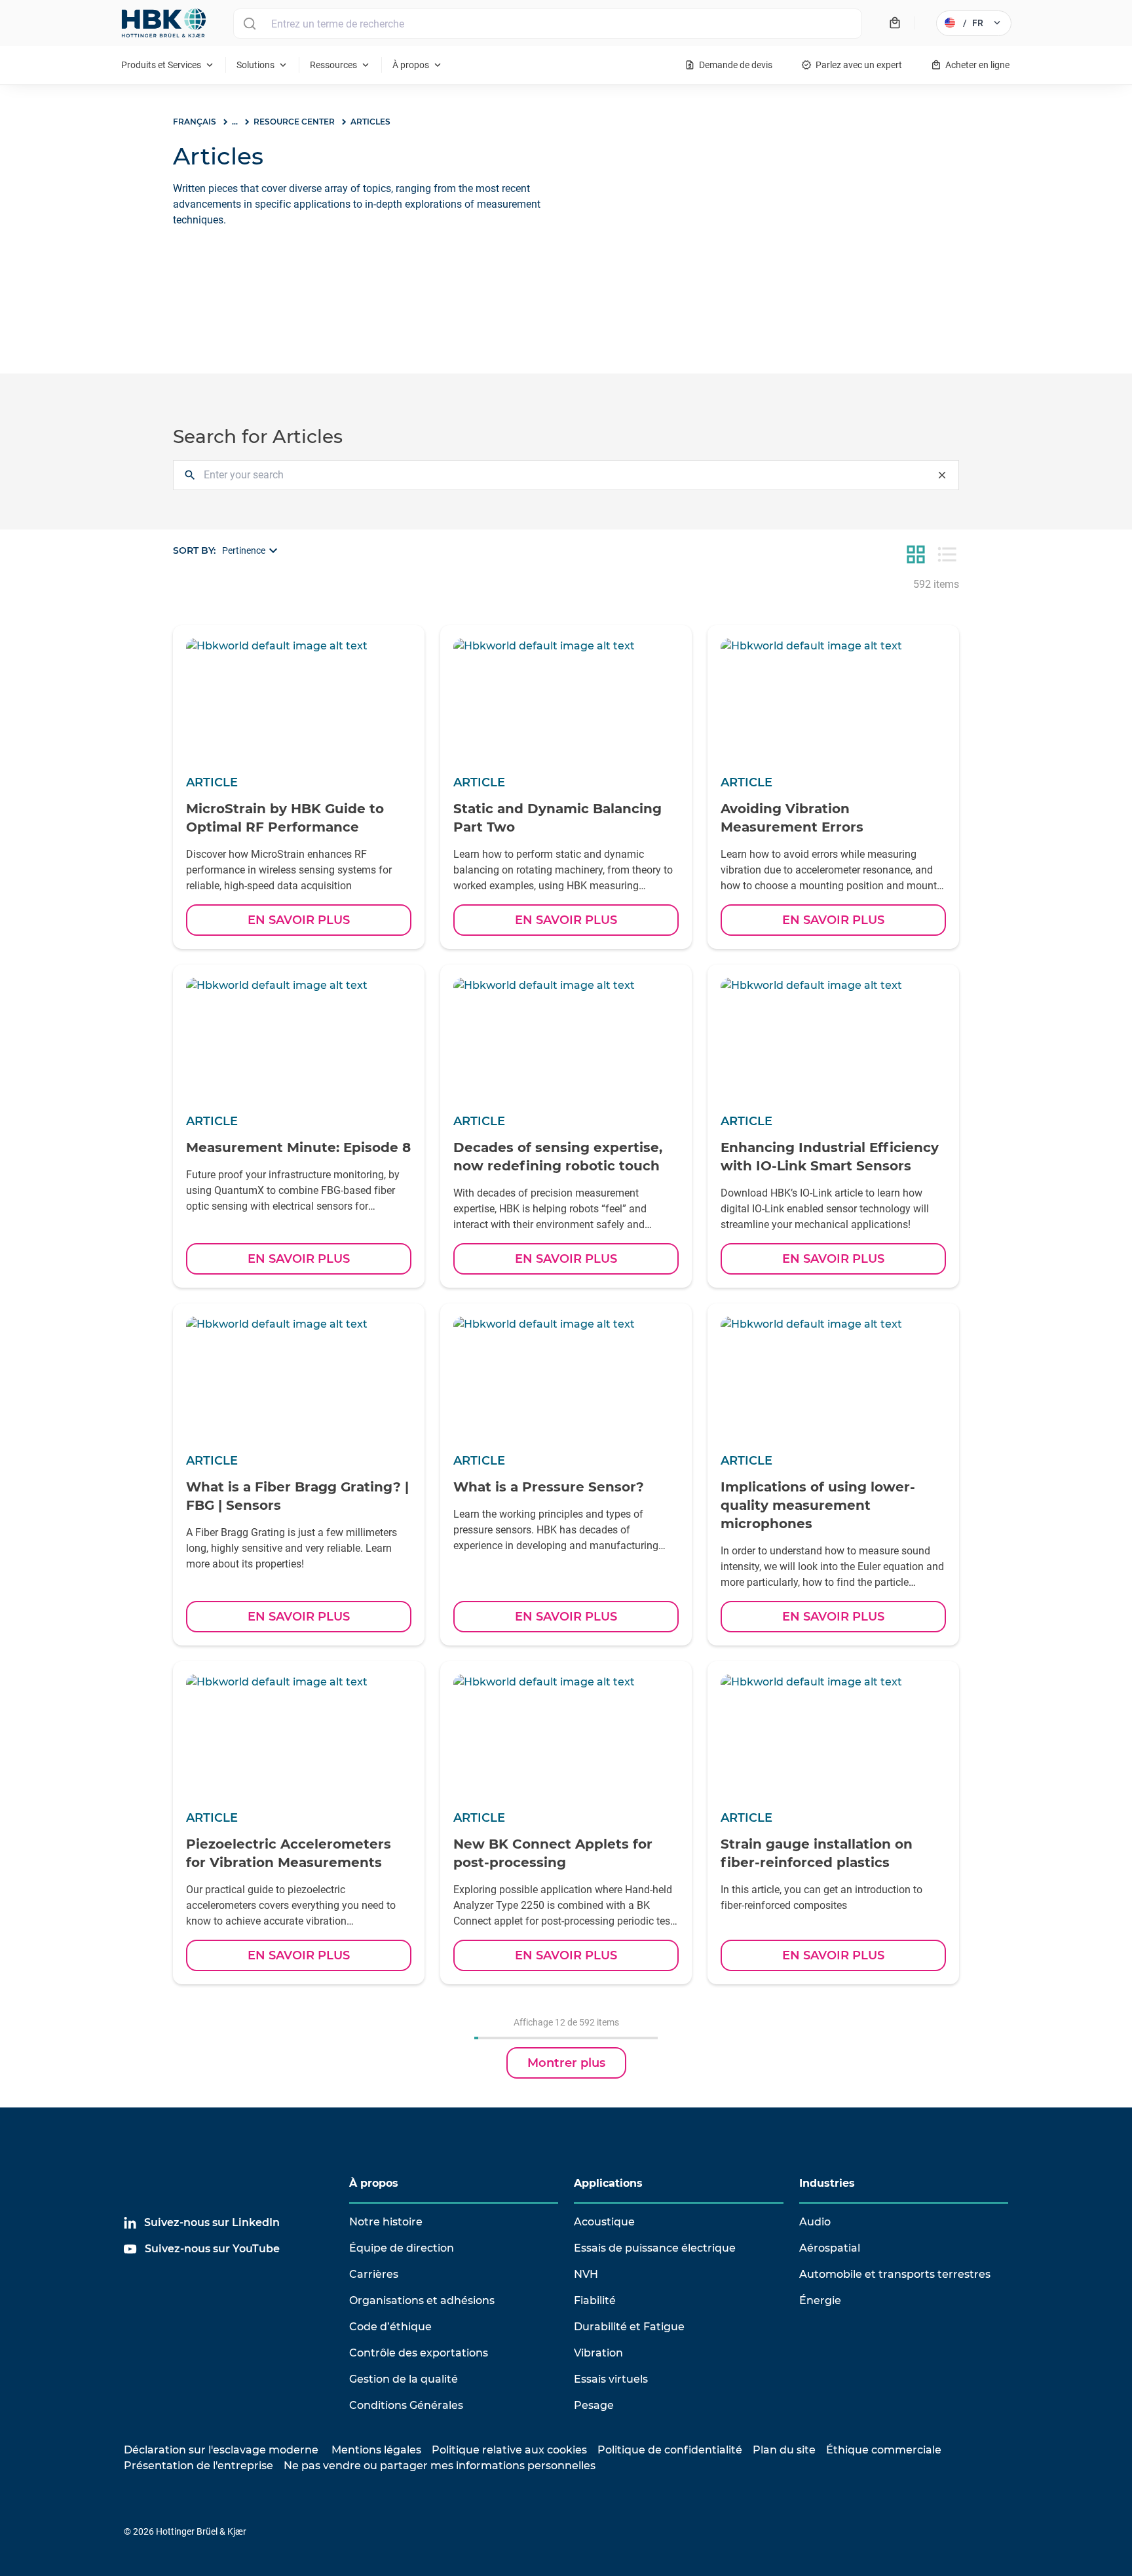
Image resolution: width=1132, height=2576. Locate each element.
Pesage (594, 2405)
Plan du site (784, 2450)
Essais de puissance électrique (655, 2248)
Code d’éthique (390, 2327)
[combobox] (548, 24)
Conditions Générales (406, 2405)
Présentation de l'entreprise (198, 2466)
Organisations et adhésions (422, 2300)
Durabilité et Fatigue (629, 2327)
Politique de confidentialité (670, 2450)
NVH (586, 2274)
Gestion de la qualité (404, 2379)
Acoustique (604, 2222)
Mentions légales (376, 2450)
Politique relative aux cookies (509, 2450)
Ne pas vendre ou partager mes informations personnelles (440, 2466)
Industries (827, 2183)
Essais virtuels (611, 2379)
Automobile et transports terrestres (895, 2274)
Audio (815, 2222)
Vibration (598, 2353)
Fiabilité (595, 2300)
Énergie (820, 2300)
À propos (374, 2183)
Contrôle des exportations (419, 2353)
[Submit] (249, 24)
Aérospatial (830, 2248)
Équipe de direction (402, 2248)
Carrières (374, 2274)
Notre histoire (386, 2222)
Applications (608, 2183)
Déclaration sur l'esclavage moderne (221, 2450)
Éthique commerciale (884, 2450)
